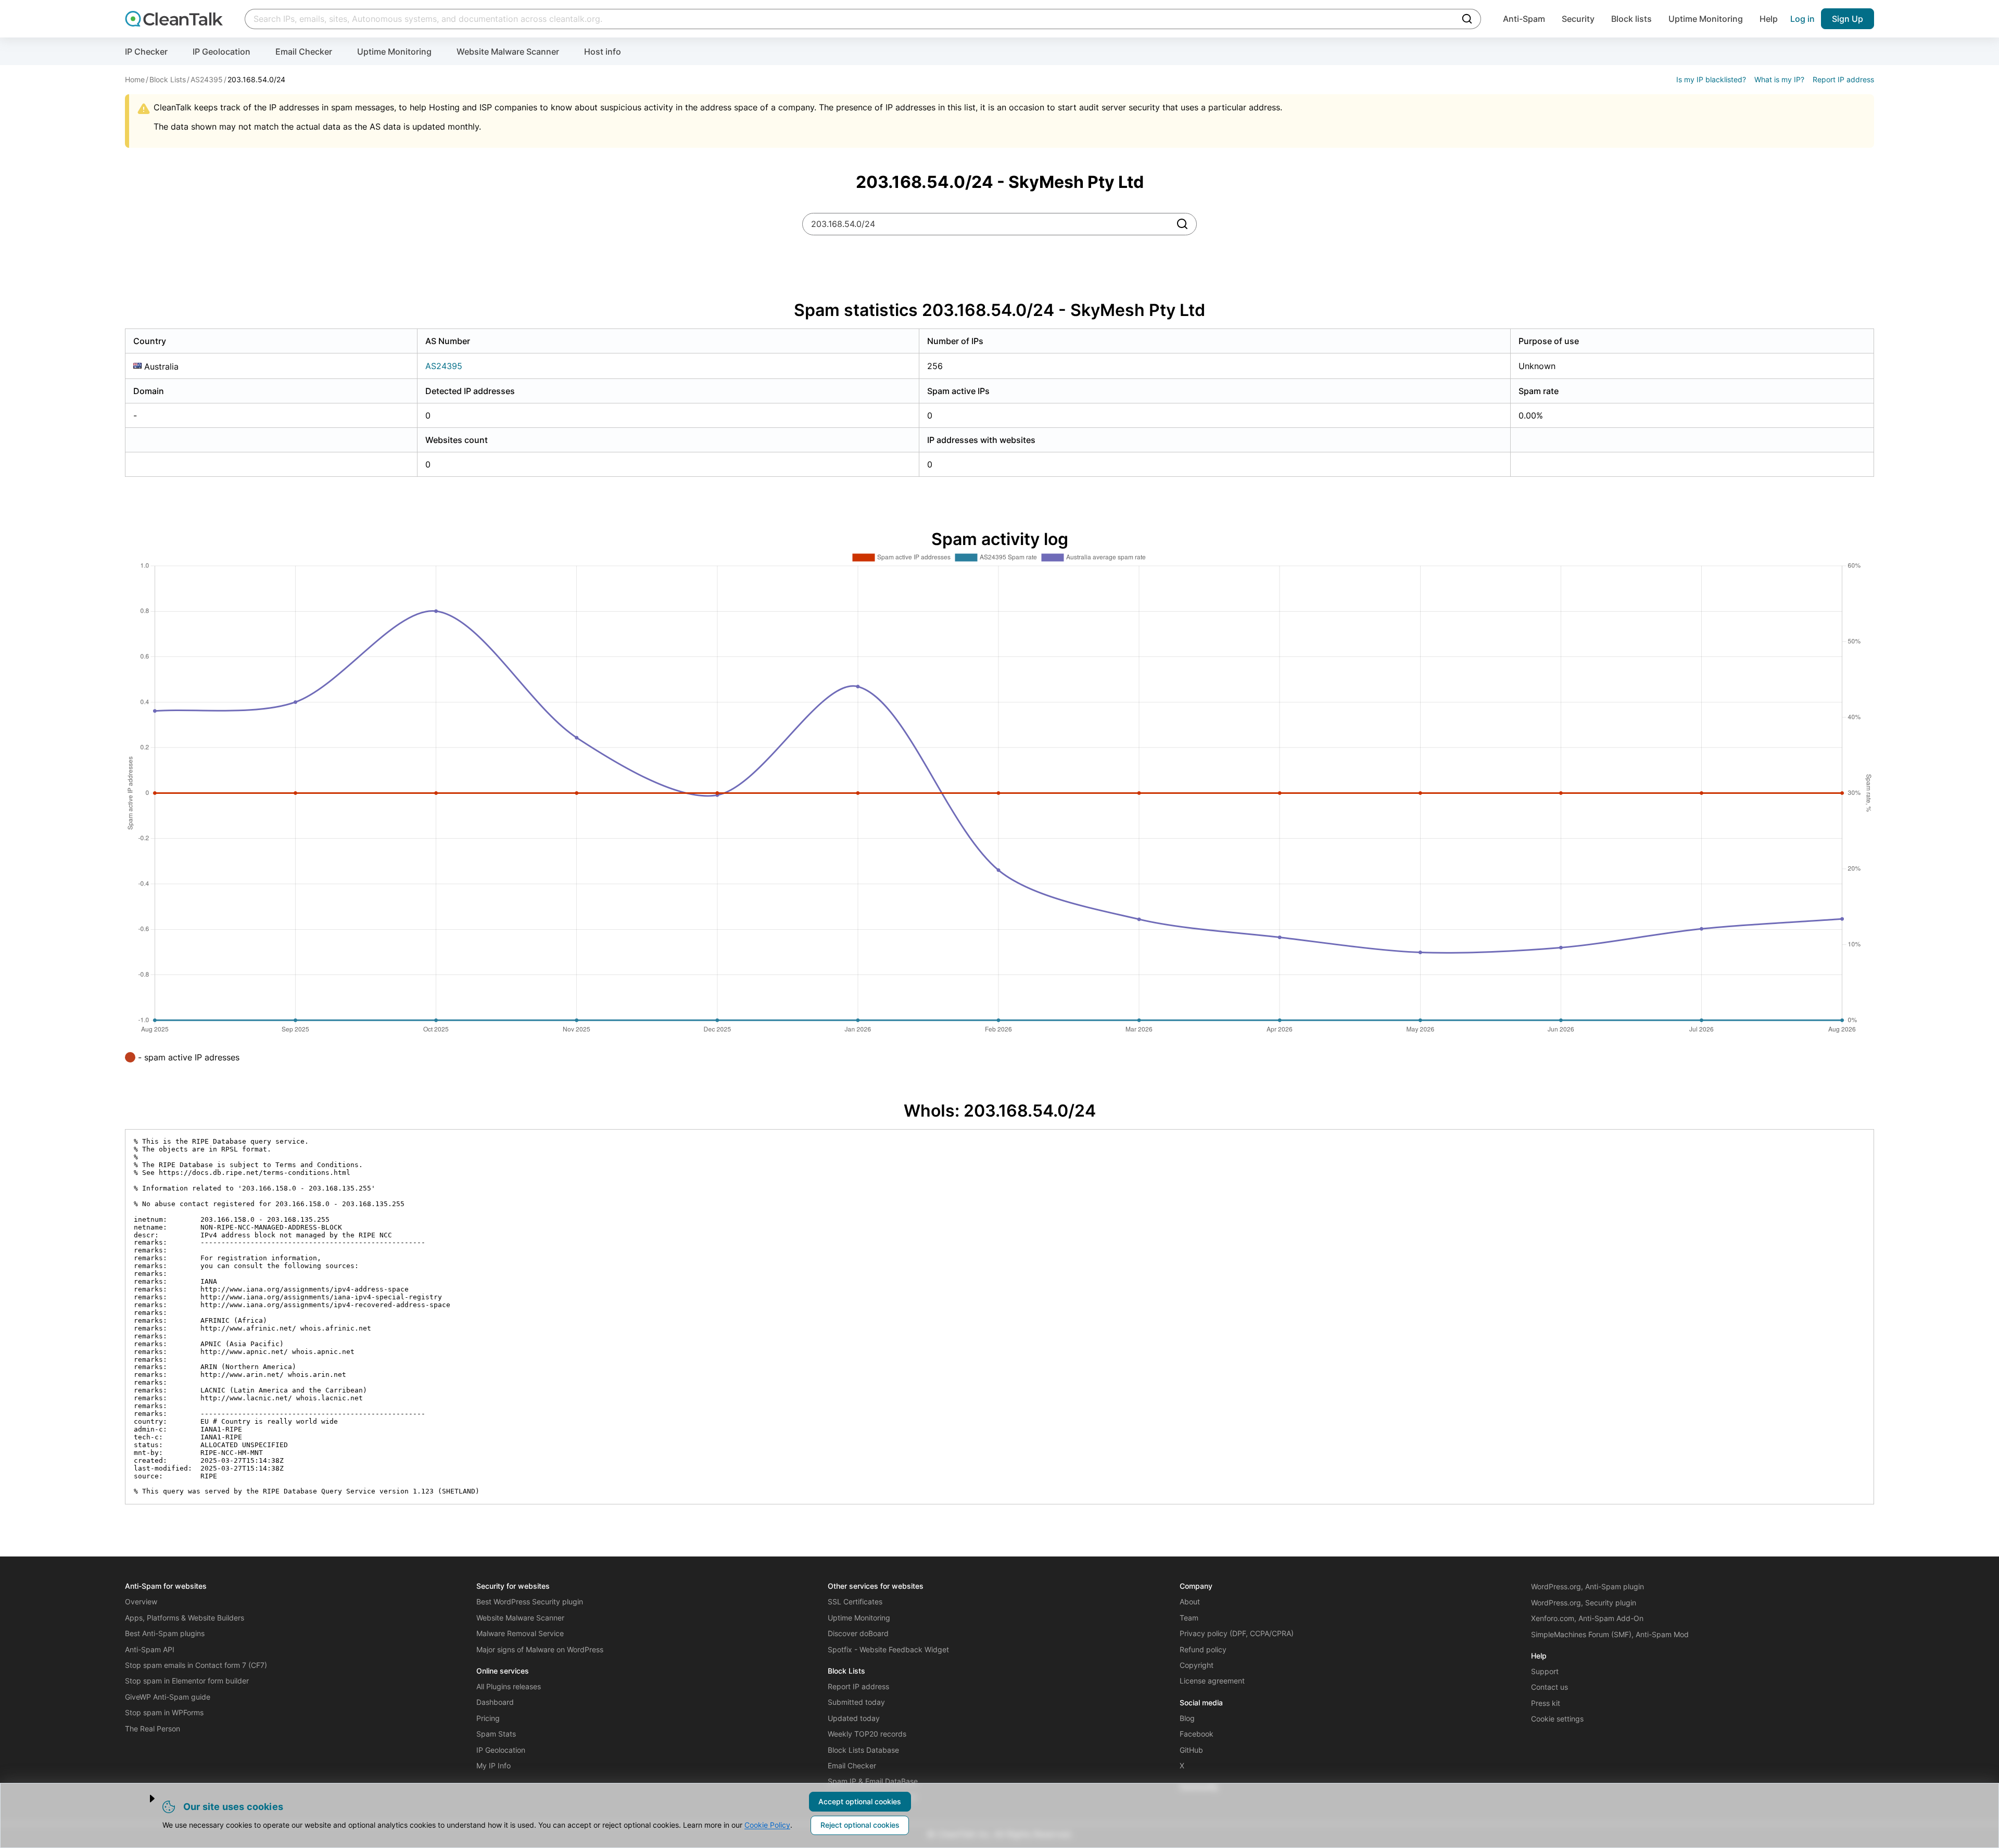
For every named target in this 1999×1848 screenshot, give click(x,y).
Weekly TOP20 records (867, 1734)
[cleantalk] (174, 19)
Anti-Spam (1524, 19)
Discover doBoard (858, 1633)
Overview (141, 1602)
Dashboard (495, 1702)
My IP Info (494, 1765)
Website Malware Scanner (508, 52)
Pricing (488, 1718)
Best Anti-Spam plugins (165, 1633)
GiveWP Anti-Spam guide (168, 1697)
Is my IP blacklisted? (1711, 79)
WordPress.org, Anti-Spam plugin (1587, 1586)
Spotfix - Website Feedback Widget (888, 1649)
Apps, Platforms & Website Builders (185, 1618)
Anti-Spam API (150, 1649)
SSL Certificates (855, 1602)
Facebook (1197, 1734)
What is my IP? (1779, 79)
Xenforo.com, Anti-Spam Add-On (1587, 1618)
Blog (1187, 1718)
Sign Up (1848, 19)
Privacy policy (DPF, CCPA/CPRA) (1237, 1633)
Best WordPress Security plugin (530, 1602)
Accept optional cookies (860, 1801)
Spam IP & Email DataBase (873, 1781)
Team (1189, 1618)
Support (1545, 1671)
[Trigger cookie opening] (143, 1799)
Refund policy (1203, 1649)
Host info (603, 52)
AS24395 (444, 366)
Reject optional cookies (860, 1825)
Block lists (1631, 19)
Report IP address (1843, 79)
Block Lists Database (863, 1750)
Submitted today (856, 1702)
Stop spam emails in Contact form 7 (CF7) (196, 1665)
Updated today (854, 1718)
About (1190, 1602)
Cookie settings (1557, 1719)
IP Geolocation (222, 52)
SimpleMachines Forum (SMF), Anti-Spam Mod (1610, 1634)
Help (1769, 19)
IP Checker (146, 52)
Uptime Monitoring (1706, 19)
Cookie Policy (767, 1825)
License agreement (1212, 1681)
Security (1578, 19)
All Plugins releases (509, 1686)
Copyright (1197, 1665)
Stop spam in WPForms (164, 1712)
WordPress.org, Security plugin (1584, 1603)
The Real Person (153, 1729)
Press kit (1546, 1703)
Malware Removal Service (520, 1633)
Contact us (1549, 1687)
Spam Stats (496, 1734)
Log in (1802, 19)
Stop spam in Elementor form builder (187, 1681)
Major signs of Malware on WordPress (540, 1649)
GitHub (1191, 1750)
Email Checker (304, 52)
